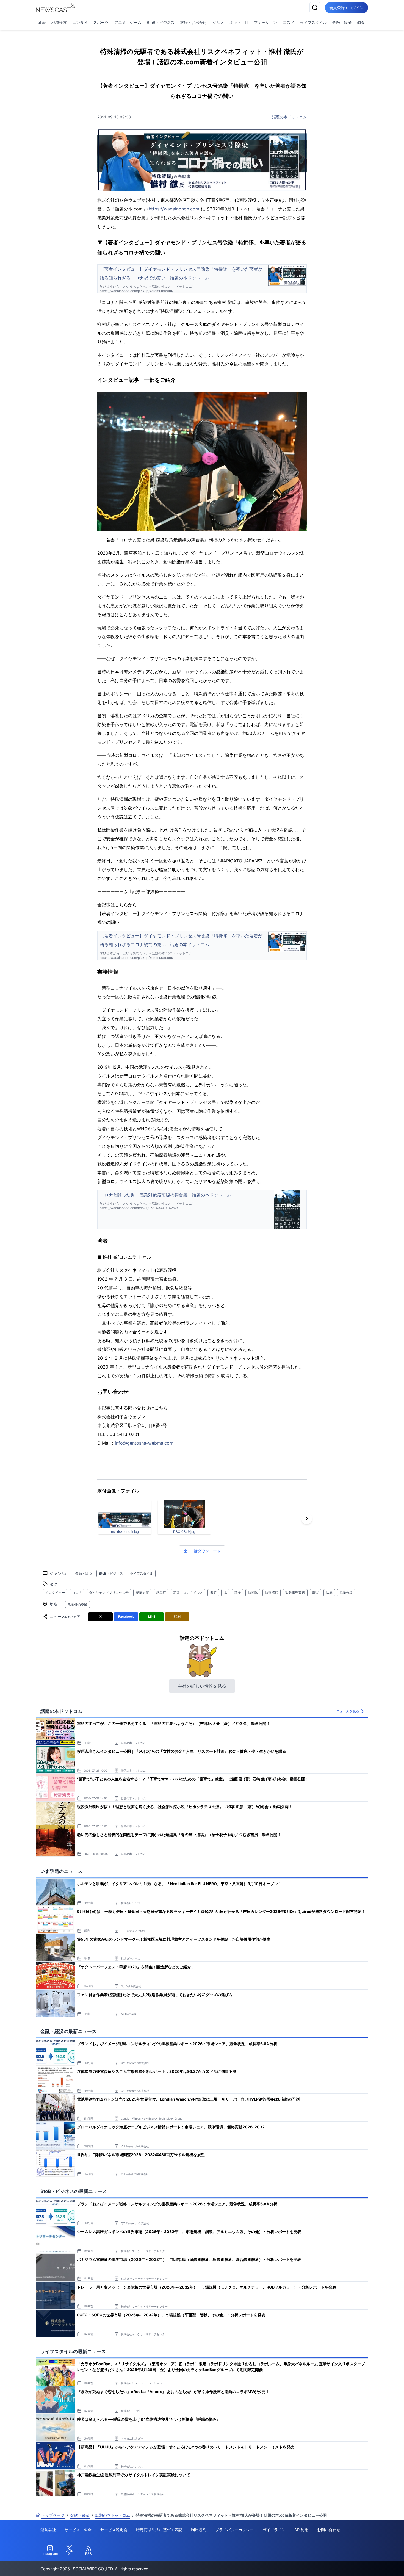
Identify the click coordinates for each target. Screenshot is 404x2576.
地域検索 (59, 22)
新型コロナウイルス (188, 1593)
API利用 (301, 2530)
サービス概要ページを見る (363, 2564)
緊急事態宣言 (295, 1593)
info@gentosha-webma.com (144, 1443)
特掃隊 (253, 1593)
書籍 (213, 1593)
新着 (42, 22)
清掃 (237, 1593)
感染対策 (142, 1593)
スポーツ (101, 22)
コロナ (77, 1593)
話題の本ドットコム (289, 117)
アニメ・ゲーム (128, 22)
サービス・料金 (78, 2530)
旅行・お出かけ (193, 22)
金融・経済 (342, 22)
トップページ (53, 2515)
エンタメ (80, 22)
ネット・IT (239, 22)
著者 (316, 1593)
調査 (361, 22)
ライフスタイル (313, 22)
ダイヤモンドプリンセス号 (109, 1593)
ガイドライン (274, 2530)
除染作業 (346, 1593)
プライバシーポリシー (234, 2530)
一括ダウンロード (205, 1551)
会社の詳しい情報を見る (202, 1686)
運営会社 (48, 2530)
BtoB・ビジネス (161, 22)
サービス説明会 (114, 2530)
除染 (329, 1593)
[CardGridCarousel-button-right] (307, 1519)
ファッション (265, 22)
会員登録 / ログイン (346, 8)
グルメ (218, 22)
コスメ (289, 22)
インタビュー (55, 1593)
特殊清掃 (272, 1593)
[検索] (315, 8)
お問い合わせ (329, 2530)
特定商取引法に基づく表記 (159, 2530)
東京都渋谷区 (78, 1604)
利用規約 (199, 2530)
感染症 (161, 1593)
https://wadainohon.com (174, 209)
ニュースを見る (348, 1711)
